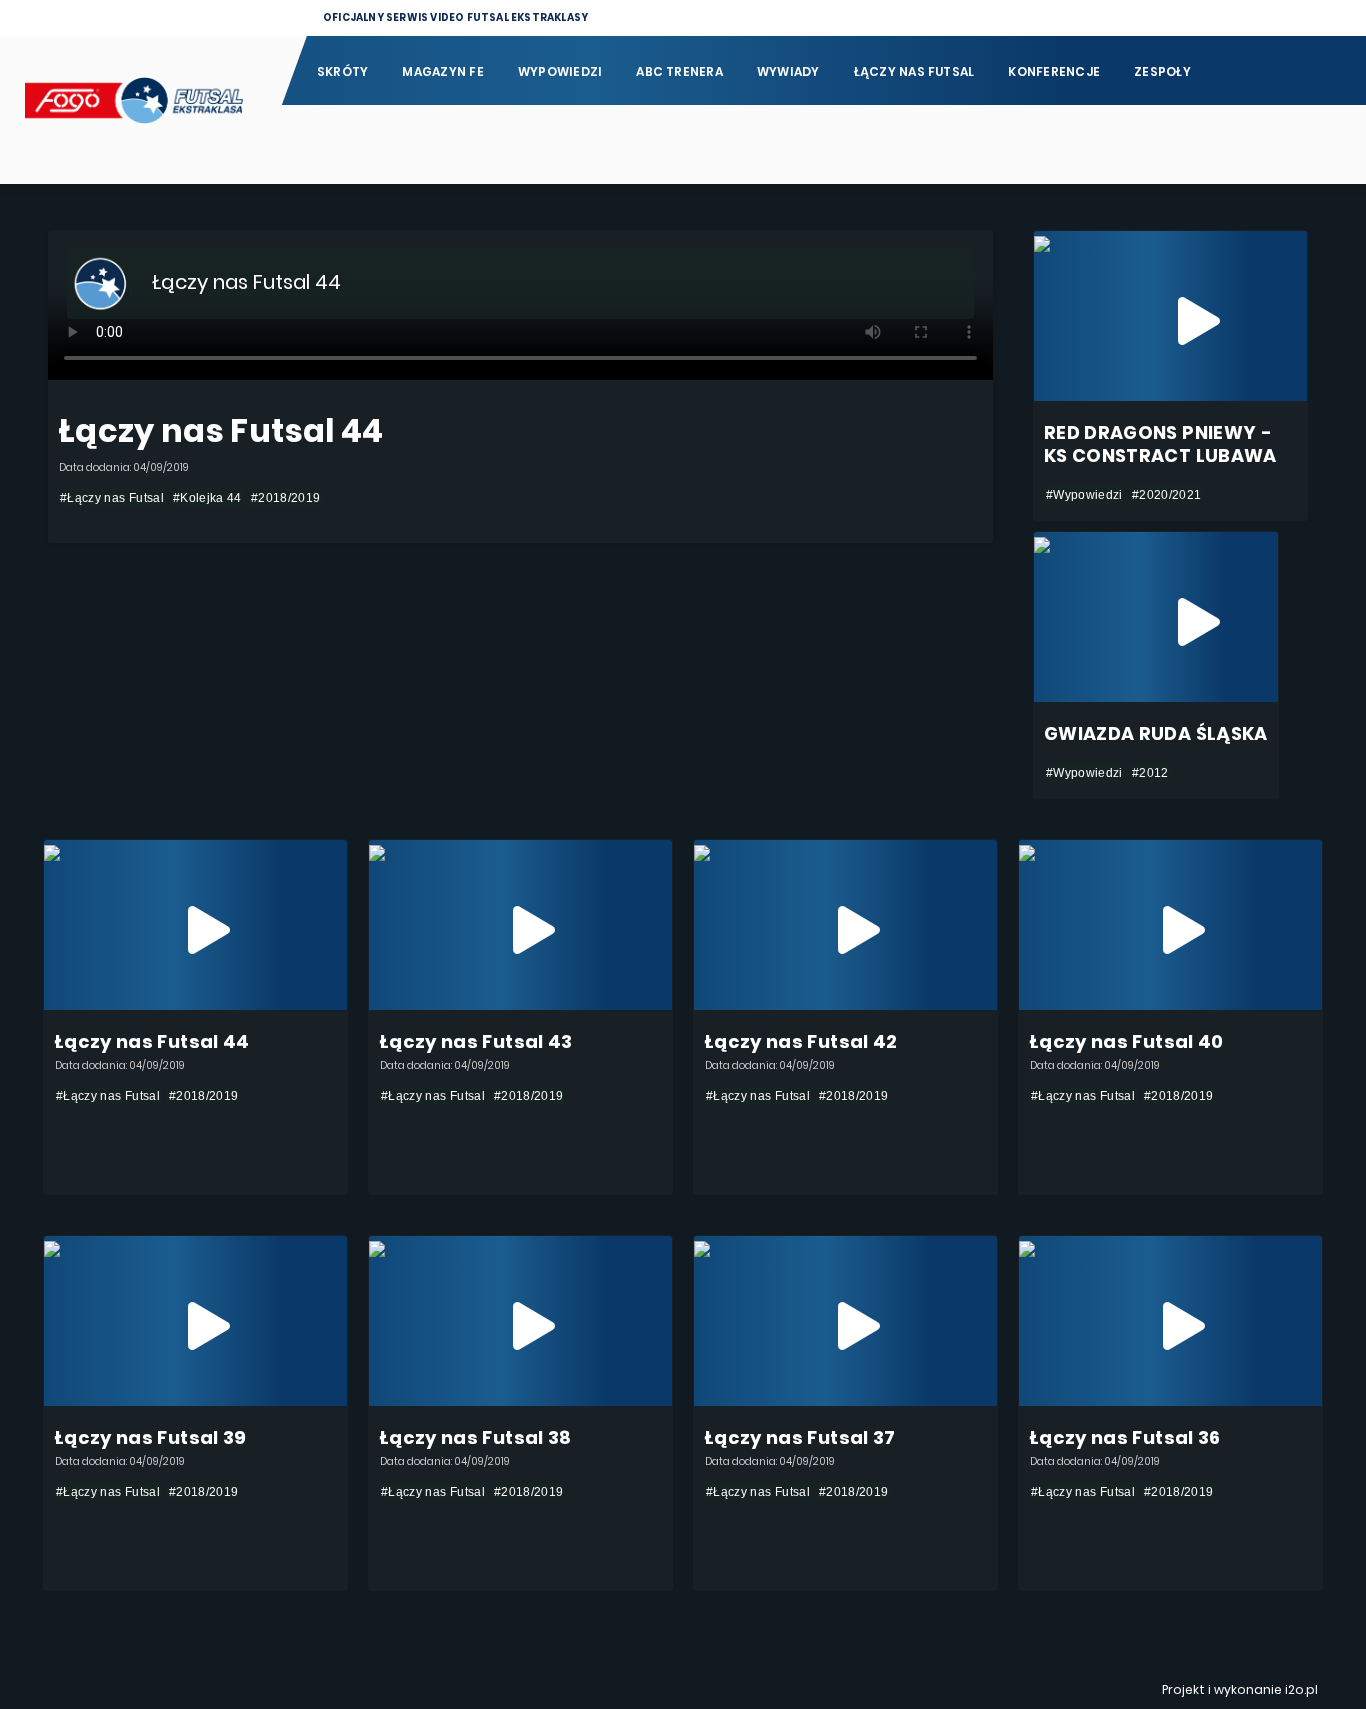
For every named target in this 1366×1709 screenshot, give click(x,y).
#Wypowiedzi (1084, 495)
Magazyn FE (442, 71)
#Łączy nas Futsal (112, 498)
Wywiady (788, 71)
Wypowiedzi (560, 71)
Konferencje (1054, 71)
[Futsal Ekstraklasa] (140, 110)
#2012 (1150, 773)
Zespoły (1162, 71)
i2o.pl (1301, 1689)
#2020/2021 (1167, 495)
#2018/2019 (286, 498)
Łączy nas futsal (914, 71)
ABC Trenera (679, 71)
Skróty (342, 71)
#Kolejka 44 (207, 498)
